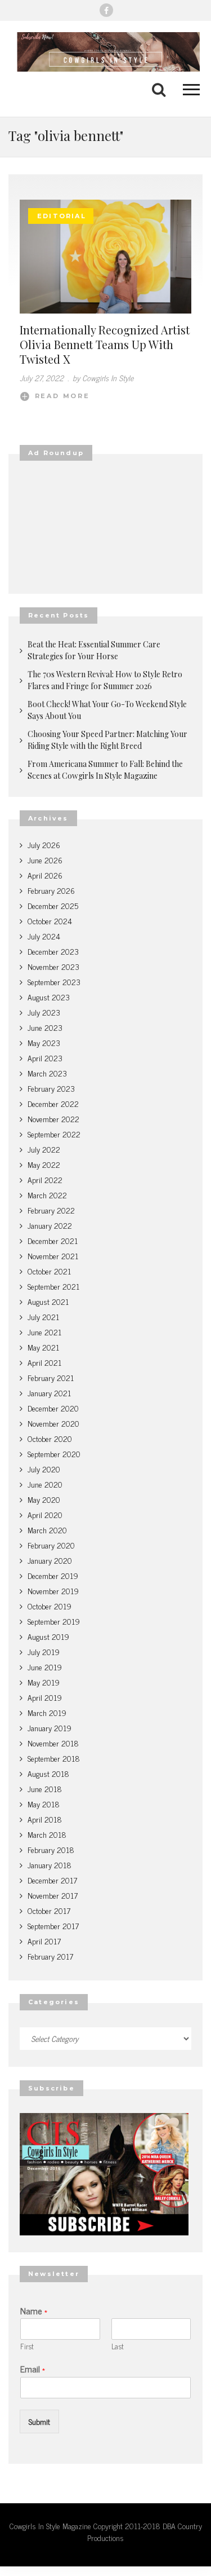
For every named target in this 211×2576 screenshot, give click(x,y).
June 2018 (45, 1788)
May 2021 (43, 1347)
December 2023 (53, 951)
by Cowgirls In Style (103, 378)
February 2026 (51, 890)
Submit (39, 2421)
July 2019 (44, 1651)
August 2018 (48, 1773)
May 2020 (44, 1499)
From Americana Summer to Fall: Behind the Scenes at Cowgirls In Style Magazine (105, 770)
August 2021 (48, 1301)
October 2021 (49, 1271)
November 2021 (53, 1256)
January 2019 (50, 1728)
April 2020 (45, 1514)
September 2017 (53, 1926)
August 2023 (49, 997)
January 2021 (49, 1393)
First (27, 2347)
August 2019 (48, 1636)
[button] (186, 89)
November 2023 (53, 966)
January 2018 (50, 1865)
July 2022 (44, 1149)
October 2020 (50, 1438)
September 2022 (54, 1134)
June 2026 (45, 860)
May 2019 (44, 1682)
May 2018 (44, 1804)
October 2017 (49, 1910)
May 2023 (44, 1042)
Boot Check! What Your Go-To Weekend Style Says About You (107, 710)
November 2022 (53, 1119)
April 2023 (45, 1058)
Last (118, 2347)
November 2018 (53, 1743)
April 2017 (44, 1941)
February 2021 (51, 1377)
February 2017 (50, 1956)
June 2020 (45, 1484)
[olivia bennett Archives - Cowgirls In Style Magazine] (105, 52)
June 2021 (44, 1332)
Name (34, 2311)
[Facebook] (106, 10)
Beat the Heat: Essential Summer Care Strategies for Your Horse (94, 650)
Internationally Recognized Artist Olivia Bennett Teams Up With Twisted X (105, 344)
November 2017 (53, 1895)
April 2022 (45, 1179)
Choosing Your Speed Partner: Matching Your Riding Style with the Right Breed (107, 740)
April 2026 (45, 875)
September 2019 (54, 1621)
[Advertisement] (105, 527)
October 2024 (50, 921)
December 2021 (53, 1240)
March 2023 (47, 1073)
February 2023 (51, 1088)
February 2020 (51, 1545)
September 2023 (54, 982)
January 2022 (50, 1225)
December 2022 (53, 1103)
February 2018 (51, 1849)
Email (33, 2369)
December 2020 (53, 1408)
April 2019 (45, 1697)
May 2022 (44, 1164)
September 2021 (53, 1286)
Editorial (62, 216)
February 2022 (51, 1210)
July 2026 (44, 844)
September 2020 (54, 1454)
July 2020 (44, 1469)
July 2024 (44, 936)
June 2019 (45, 1667)
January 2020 (50, 1560)
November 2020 (53, 1423)
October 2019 (50, 1606)
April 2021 (44, 1362)
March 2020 (47, 1530)
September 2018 (54, 1758)
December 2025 (53, 905)
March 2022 (47, 1195)
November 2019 (53, 1591)
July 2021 (43, 1316)
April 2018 (45, 1819)
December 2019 (53, 1575)
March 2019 (47, 1712)
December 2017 (52, 1880)
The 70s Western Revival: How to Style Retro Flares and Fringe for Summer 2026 (105, 680)
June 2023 (45, 1027)
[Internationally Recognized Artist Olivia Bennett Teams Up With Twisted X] (105, 257)
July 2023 (44, 1012)
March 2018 (47, 1834)
